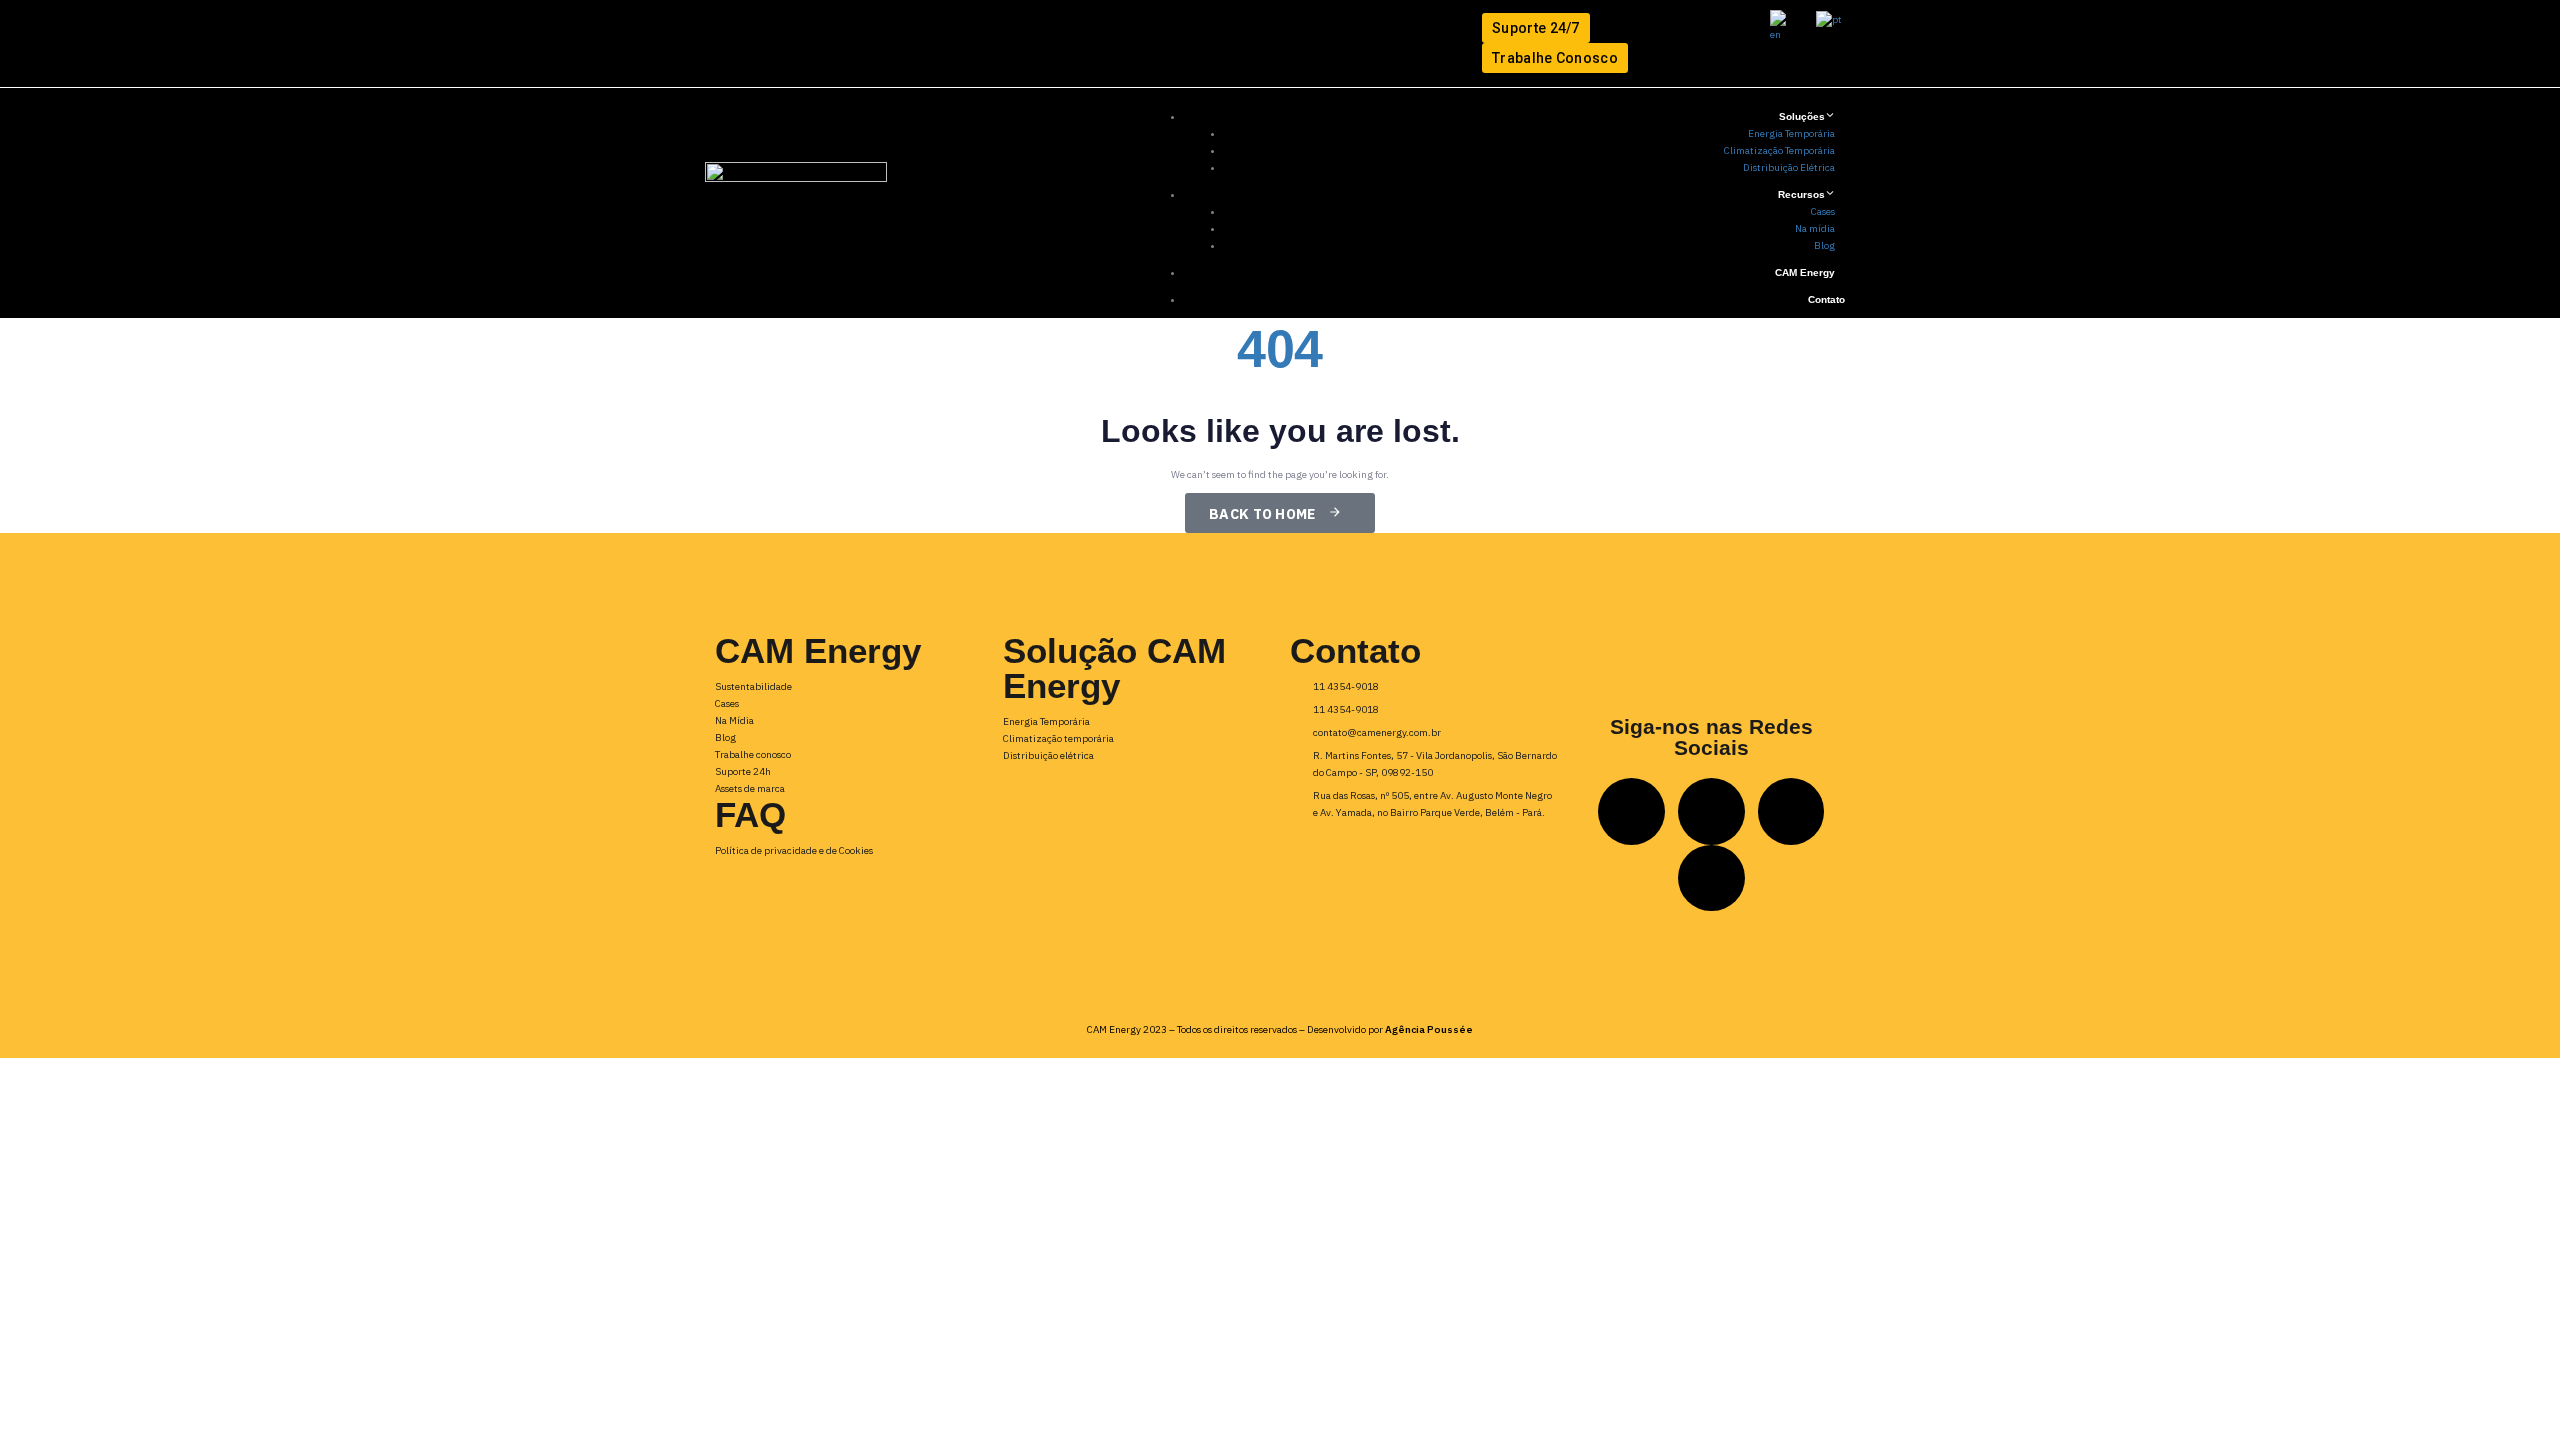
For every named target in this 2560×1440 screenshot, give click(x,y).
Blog (1824, 245)
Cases (1823, 211)
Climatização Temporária (1779, 150)
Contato (1826, 299)
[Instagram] (810, 43)
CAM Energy (1805, 272)
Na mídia (1815, 228)
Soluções (1802, 116)
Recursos (1801, 194)
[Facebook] (881, 43)
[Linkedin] (738, 43)
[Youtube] (953, 43)
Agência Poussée (1429, 1029)
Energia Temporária (1791, 133)
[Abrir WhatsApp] (2510, 1389)
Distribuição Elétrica (1789, 167)
